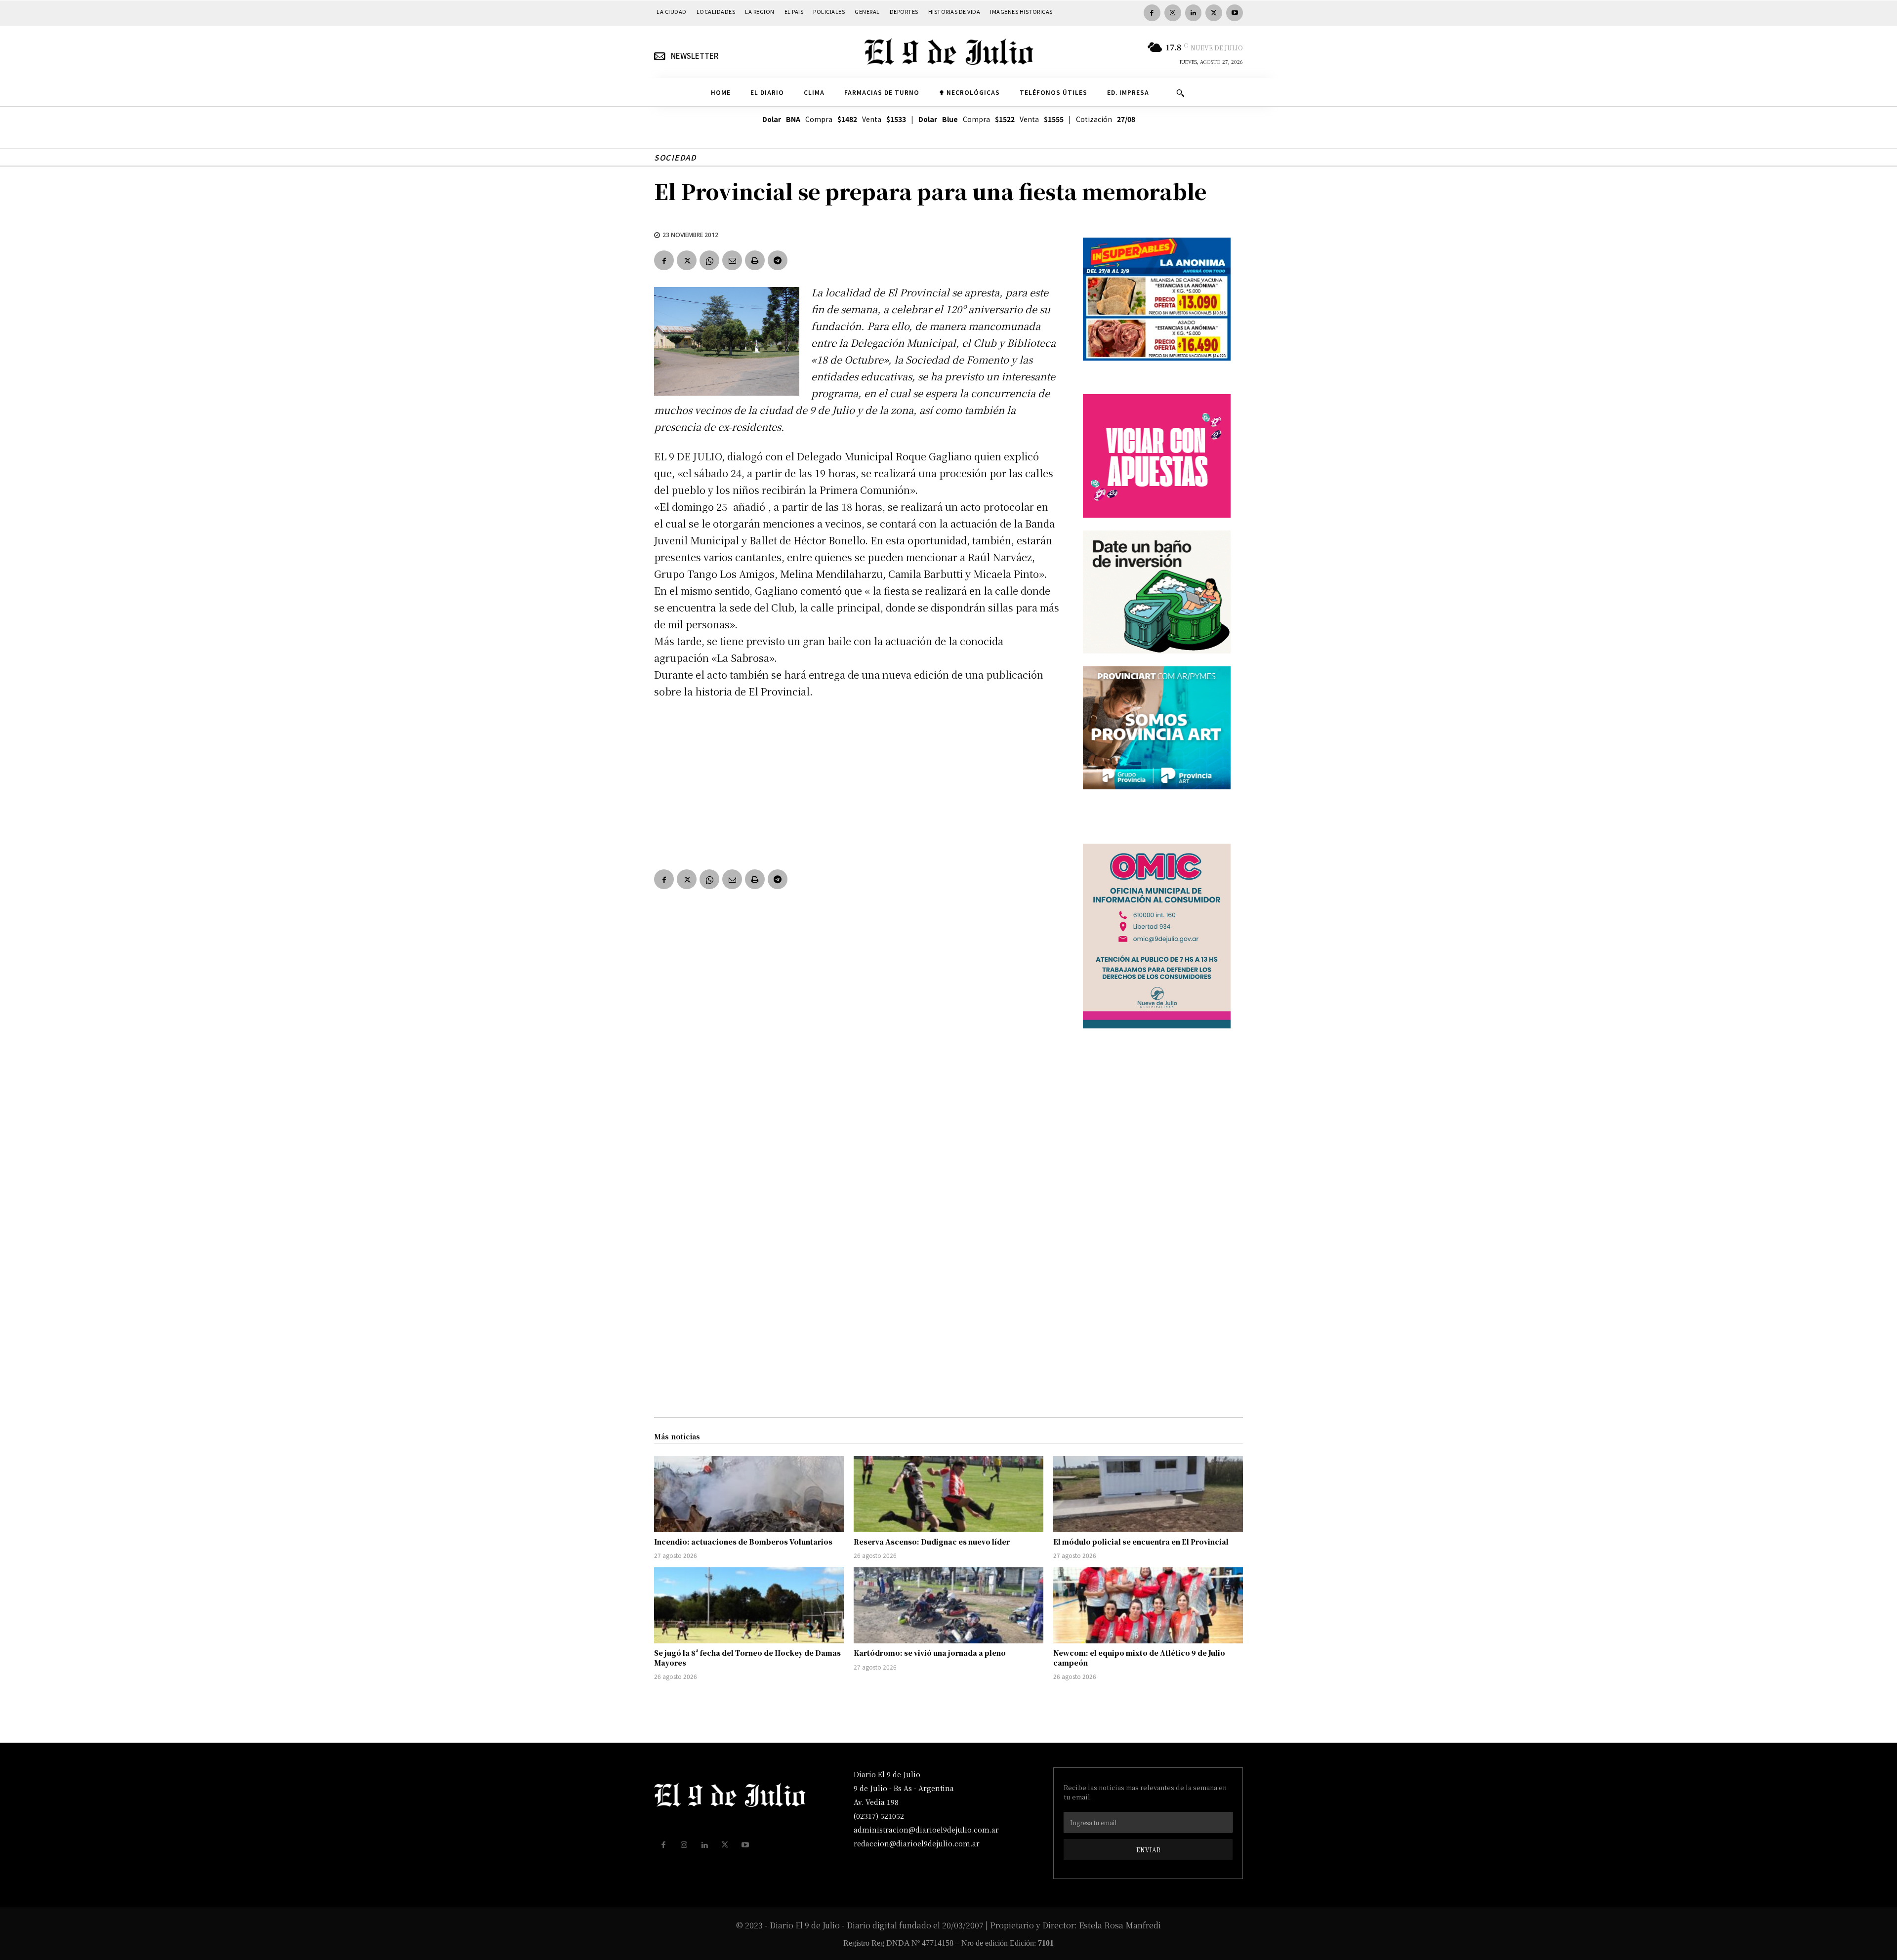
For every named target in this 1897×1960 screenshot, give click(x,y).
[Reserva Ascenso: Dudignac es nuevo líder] (948, 1494)
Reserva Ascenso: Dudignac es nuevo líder (932, 1542)
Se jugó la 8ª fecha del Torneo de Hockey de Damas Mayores (747, 1658)
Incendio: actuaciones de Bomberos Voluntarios (743, 1542)
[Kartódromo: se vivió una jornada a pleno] (948, 1605)
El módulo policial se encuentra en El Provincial (1141, 1542)
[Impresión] (755, 260)
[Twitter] (1214, 13)
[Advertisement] (857, 782)
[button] (1180, 93)
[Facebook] (1152, 13)
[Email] (732, 260)
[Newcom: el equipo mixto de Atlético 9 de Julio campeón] (1148, 1605)
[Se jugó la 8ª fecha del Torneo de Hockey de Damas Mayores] (749, 1605)
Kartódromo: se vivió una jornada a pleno (930, 1653)
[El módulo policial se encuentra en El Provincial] (1148, 1494)
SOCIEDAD (675, 157)
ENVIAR (1148, 1850)
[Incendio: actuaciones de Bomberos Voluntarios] (749, 1494)
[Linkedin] (1194, 13)
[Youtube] (1235, 13)
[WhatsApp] (709, 260)
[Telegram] (778, 260)
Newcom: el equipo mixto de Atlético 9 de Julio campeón (1139, 1658)
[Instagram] (1173, 13)
